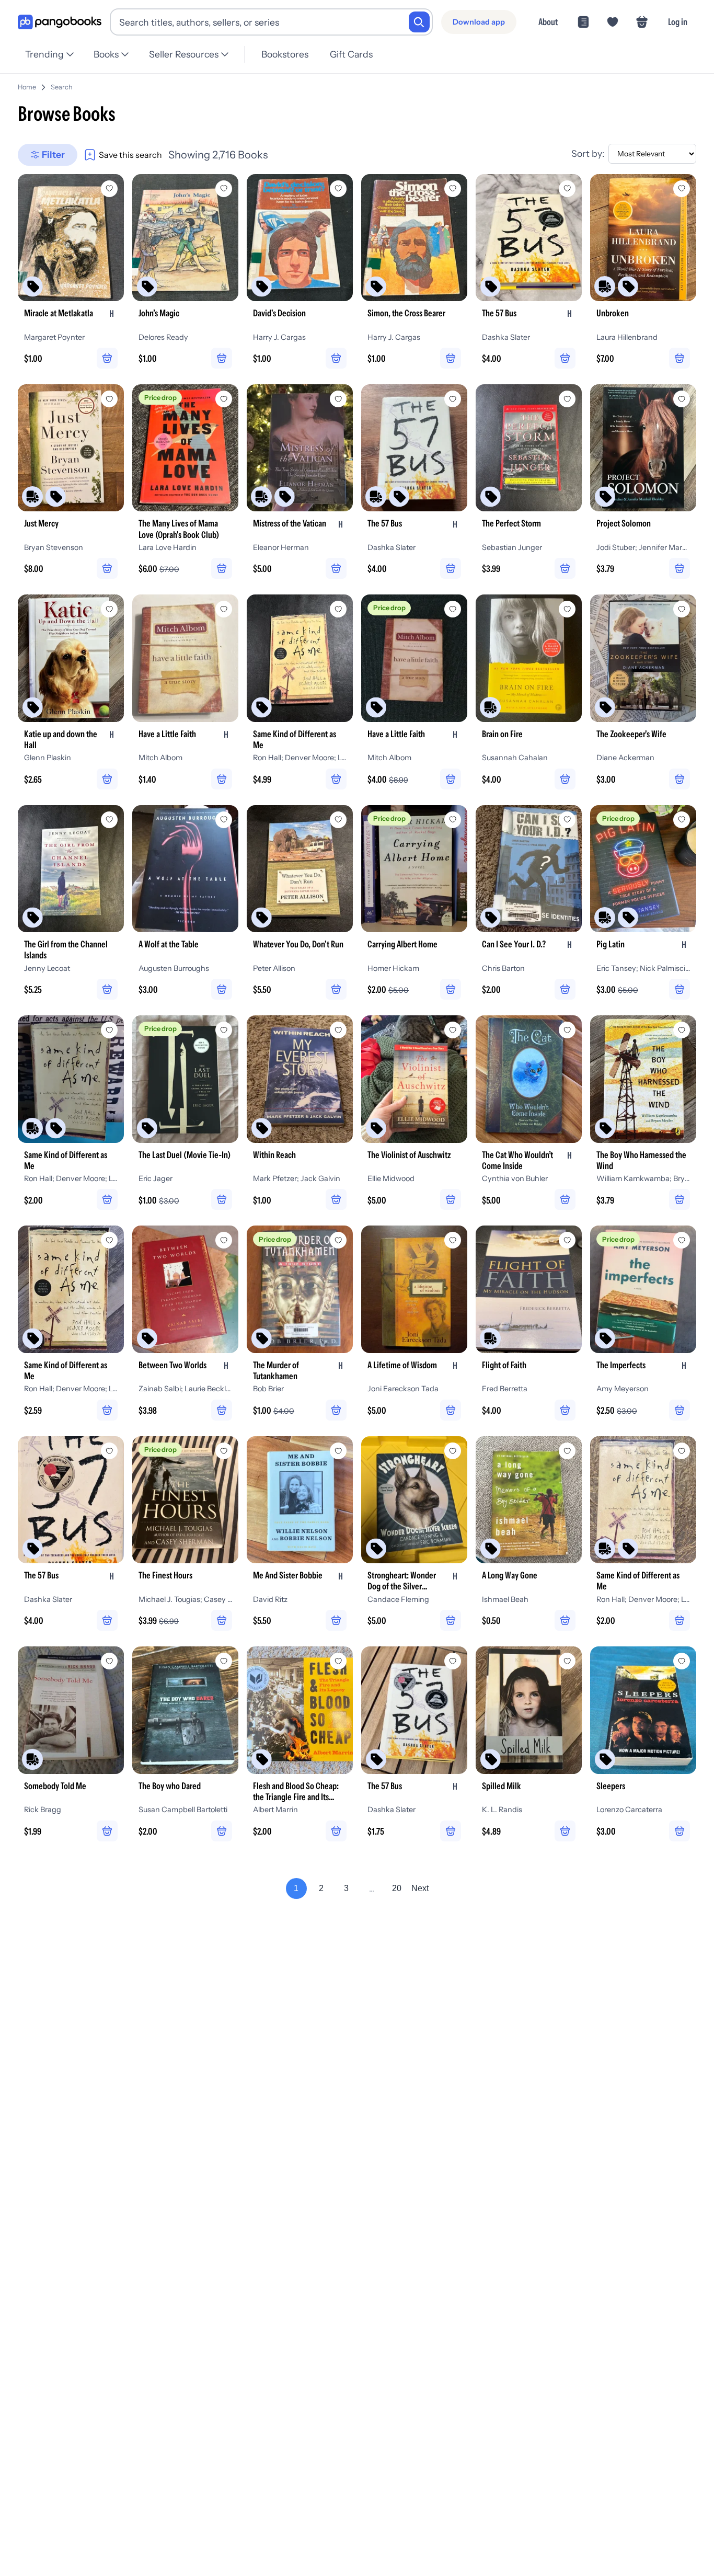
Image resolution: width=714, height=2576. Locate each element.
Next (420, 1888)
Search (62, 87)
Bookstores (285, 54)
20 (397, 1888)
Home (27, 87)
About (548, 22)
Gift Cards (351, 54)
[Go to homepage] (60, 22)
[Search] (419, 22)
